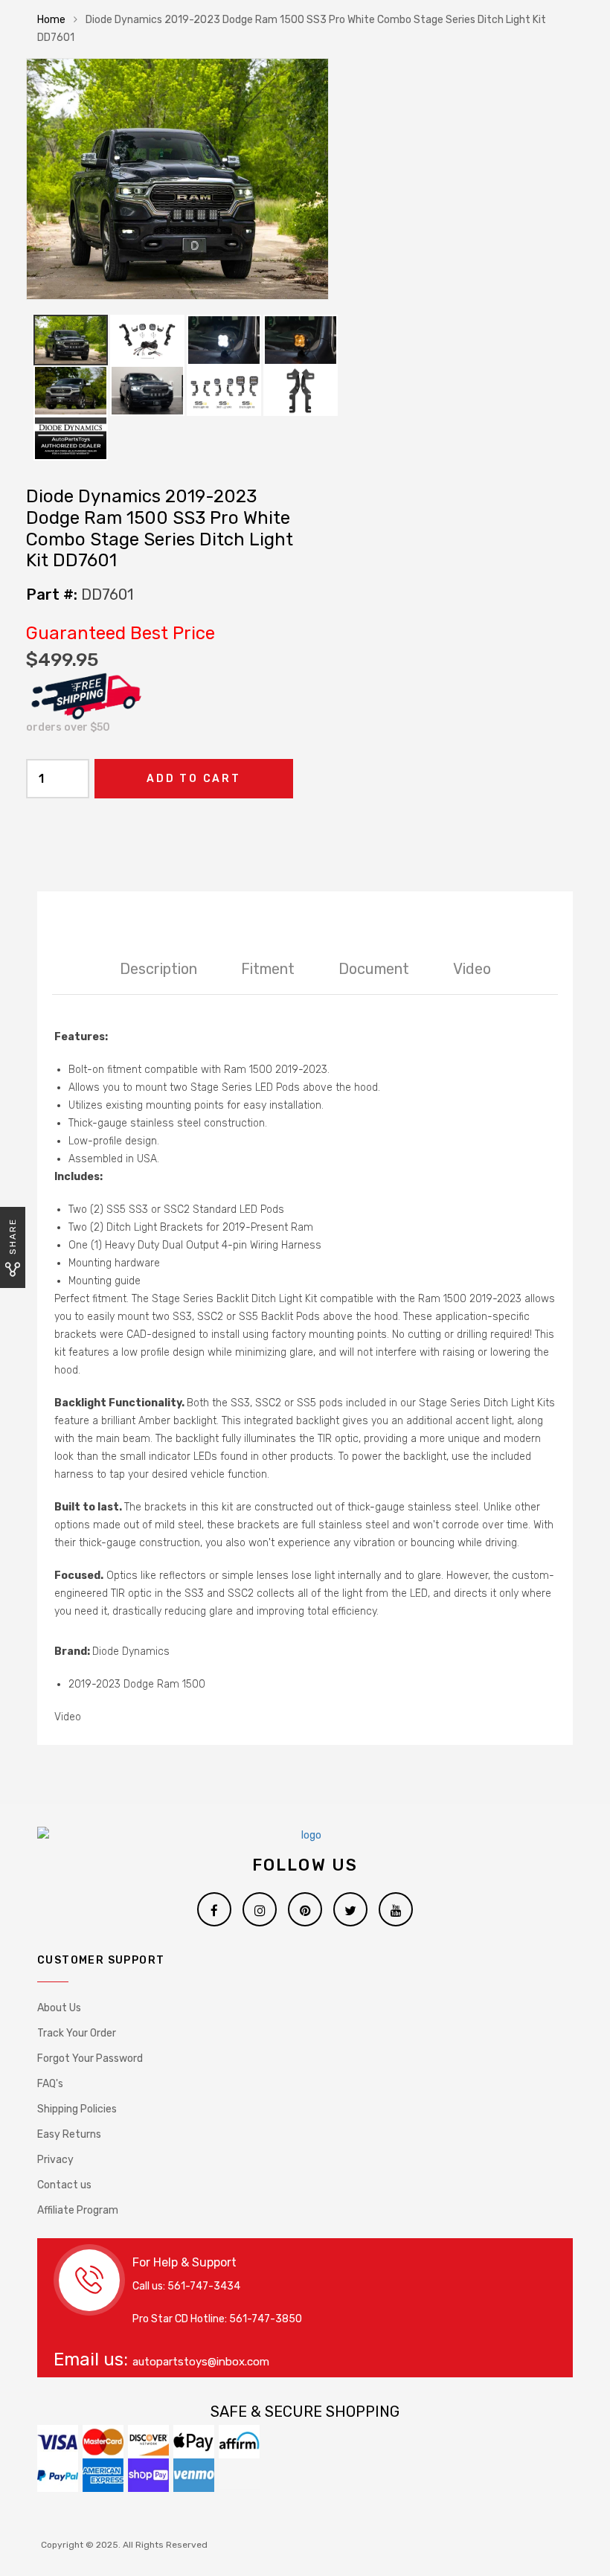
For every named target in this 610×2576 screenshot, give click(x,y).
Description (158, 969)
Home (51, 20)
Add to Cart (194, 779)
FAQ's (50, 2084)
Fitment (268, 969)
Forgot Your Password (90, 2058)
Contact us (64, 2185)
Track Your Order (77, 2033)
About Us (59, 2008)
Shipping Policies (77, 2109)
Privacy (55, 2160)
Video (472, 969)
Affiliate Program (78, 2210)
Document (374, 969)
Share (13, 1236)
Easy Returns (69, 2134)
